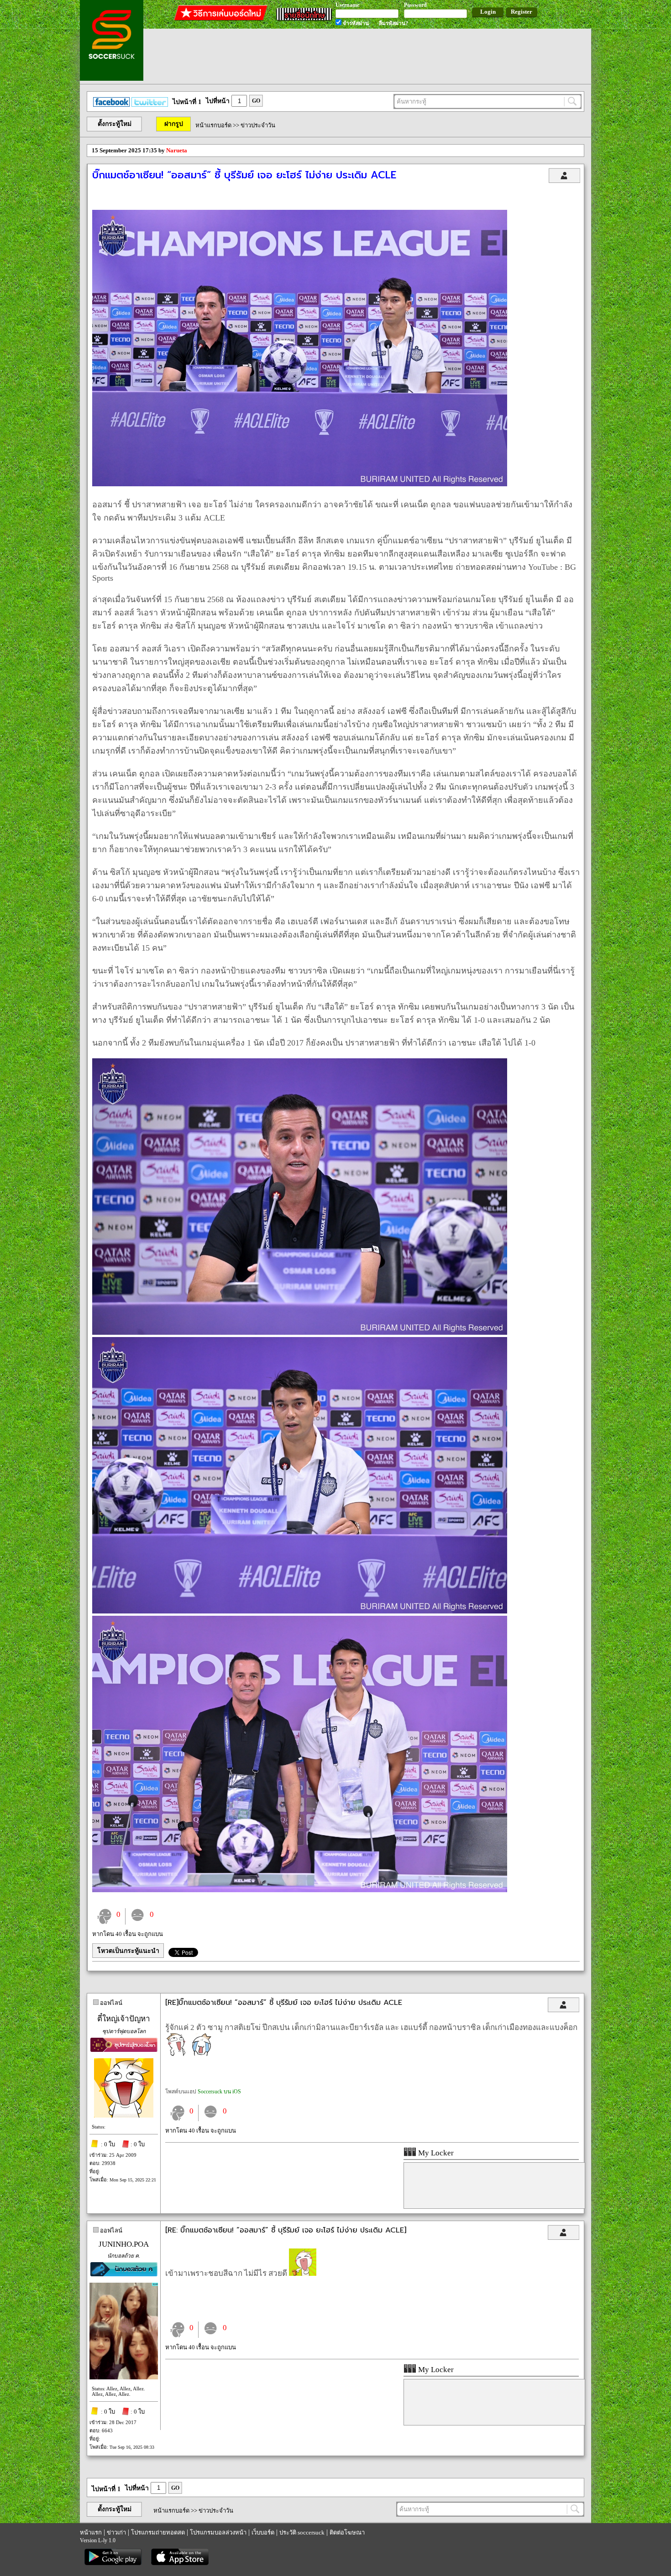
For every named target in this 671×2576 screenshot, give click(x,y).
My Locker (435, 2153)
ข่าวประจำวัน (258, 125)
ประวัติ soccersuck (302, 2532)
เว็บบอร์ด (263, 2532)
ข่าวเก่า (116, 2532)
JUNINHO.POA (124, 2244)
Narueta (177, 150)
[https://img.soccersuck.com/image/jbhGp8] (300, 1890)
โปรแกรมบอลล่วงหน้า (218, 2532)
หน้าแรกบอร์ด (213, 125)
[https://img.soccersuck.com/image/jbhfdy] (300, 1611)
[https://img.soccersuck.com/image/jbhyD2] (300, 1332)
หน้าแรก (91, 2532)
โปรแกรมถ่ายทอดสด (158, 2532)
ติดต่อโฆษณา (347, 2532)
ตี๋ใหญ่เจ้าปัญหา (124, 2019)
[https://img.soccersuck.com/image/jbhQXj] (300, 484)
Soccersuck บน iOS (219, 2092)
